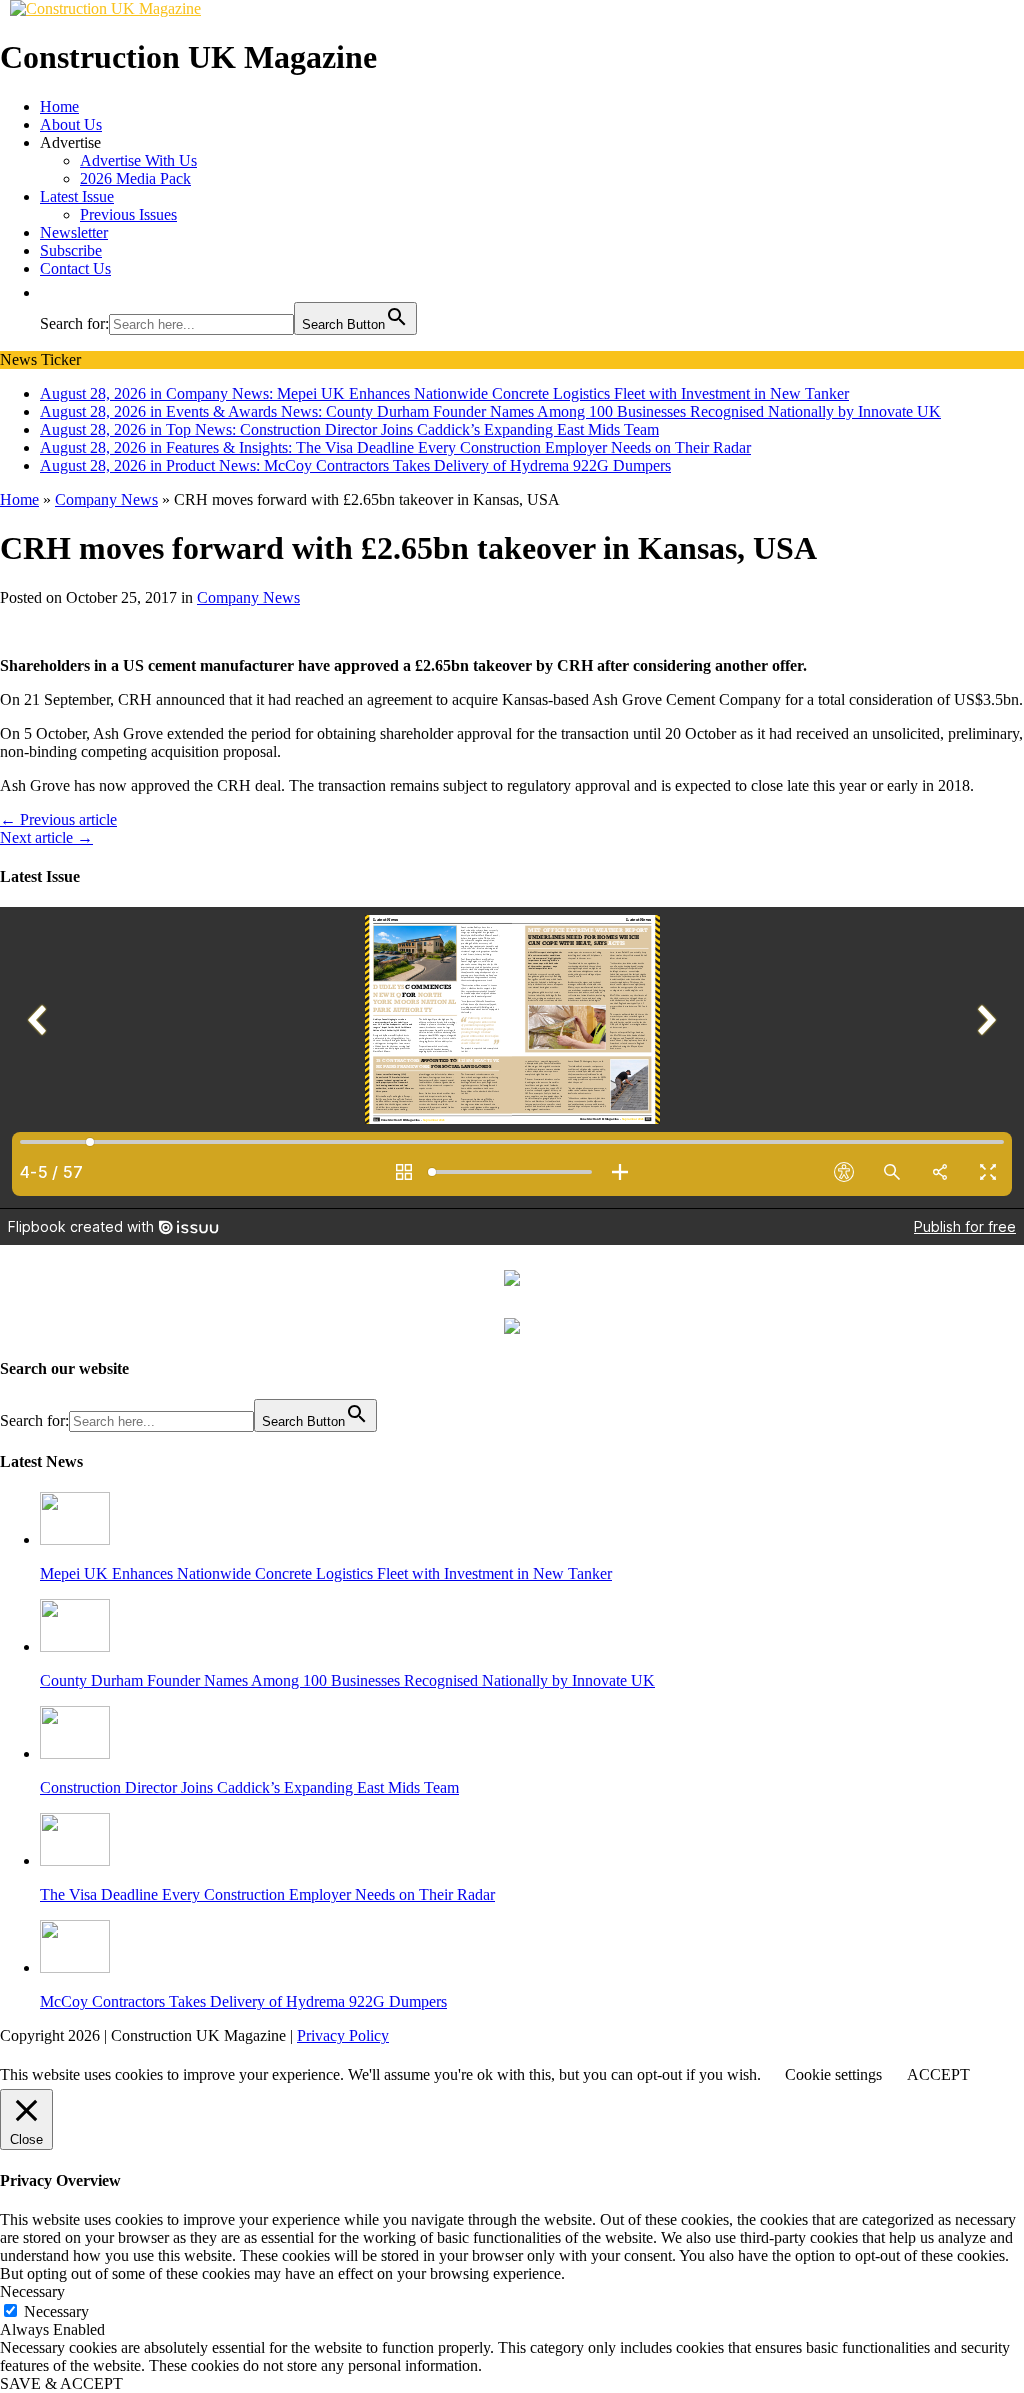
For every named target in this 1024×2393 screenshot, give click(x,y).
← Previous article (58, 819)
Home (59, 106)
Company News (248, 597)
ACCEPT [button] (938, 2074)
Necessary (56, 2311)
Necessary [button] (32, 2291)
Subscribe (71, 250)
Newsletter (74, 232)
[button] (50, 292)
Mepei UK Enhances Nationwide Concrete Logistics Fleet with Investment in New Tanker (326, 1573)
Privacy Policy (343, 2035)
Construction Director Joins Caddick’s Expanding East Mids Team (249, 1787)
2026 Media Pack (135, 178)
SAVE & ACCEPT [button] (61, 2383)
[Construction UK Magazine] (105, 8)
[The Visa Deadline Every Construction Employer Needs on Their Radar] (75, 1860)
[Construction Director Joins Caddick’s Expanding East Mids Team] (75, 1753)
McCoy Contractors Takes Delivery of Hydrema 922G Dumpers (243, 2001)
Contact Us (75, 268)
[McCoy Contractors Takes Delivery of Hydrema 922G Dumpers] (75, 1967)
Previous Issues (128, 214)
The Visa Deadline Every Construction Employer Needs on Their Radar (267, 1894)
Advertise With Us (138, 160)
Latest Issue (77, 196)
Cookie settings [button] (833, 2074)
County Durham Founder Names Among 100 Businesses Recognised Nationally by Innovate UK (347, 1680)
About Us (71, 124)
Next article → (46, 837)
